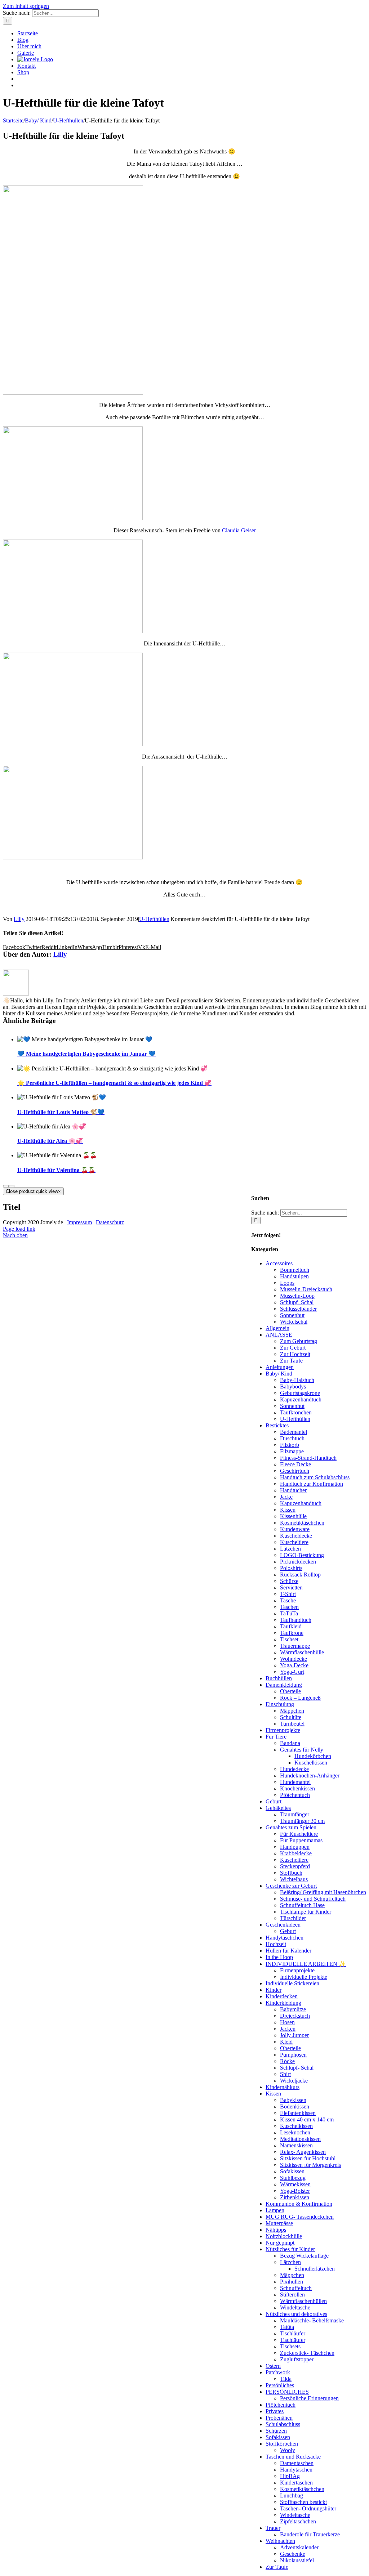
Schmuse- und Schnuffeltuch (313, 1899)
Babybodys (293, 1387)
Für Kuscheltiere (299, 1834)
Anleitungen (280, 1367)
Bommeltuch (295, 1270)
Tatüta (287, 2327)
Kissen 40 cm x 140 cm (307, 2119)
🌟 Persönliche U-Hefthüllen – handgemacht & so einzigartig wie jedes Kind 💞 (114, 1083)
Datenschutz (110, 1222)
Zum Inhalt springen (26, 6)
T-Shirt (288, 1594)
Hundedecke (294, 1769)
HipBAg (290, 2476)
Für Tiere (276, 1737)
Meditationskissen (300, 2139)
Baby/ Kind (279, 1374)
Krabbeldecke (296, 1853)
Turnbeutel (292, 1724)
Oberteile (290, 1691)
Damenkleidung (284, 1685)
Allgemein (277, 1328)
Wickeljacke (294, 2081)
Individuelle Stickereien (292, 1983)
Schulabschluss (283, 2424)
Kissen (288, 1510)
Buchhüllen (279, 1678)
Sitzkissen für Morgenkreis (310, 2165)
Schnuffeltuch (296, 2288)
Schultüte (291, 1717)
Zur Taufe (291, 1361)
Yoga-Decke (294, 1665)
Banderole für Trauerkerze (310, 2534)
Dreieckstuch (295, 2016)
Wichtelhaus (294, 1879)
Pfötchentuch (295, 1795)
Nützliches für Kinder (290, 2249)
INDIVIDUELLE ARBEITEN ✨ (306, 1964)
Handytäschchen (284, 1938)
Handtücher (293, 1490)
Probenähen (279, 2418)
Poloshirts (291, 1568)
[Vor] (12, 1186)
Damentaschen (297, 2463)
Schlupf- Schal (297, 1302)
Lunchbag (292, 2495)
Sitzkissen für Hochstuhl (308, 2158)
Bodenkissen (295, 2107)
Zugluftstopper (297, 2359)
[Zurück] (6, 1186)
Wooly (288, 2450)
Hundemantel (295, 1782)
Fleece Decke (295, 1464)
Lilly (19, 919)
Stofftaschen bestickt (303, 2502)
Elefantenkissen (298, 2113)
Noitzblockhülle (284, 2236)
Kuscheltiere (294, 1542)
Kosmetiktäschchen (302, 1523)
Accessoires (279, 1263)
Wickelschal (294, 1322)
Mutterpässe (279, 2223)
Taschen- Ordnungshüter (308, 2508)
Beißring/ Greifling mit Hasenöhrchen (323, 1892)
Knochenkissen (297, 1788)
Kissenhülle (293, 1516)
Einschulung (280, 1704)
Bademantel (294, 1432)
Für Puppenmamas (301, 1840)
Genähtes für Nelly (302, 1750)
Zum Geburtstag (299, 1341)
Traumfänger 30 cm (302, 1821)
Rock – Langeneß (300, 1698)
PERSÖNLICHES (287, 2392)
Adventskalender (299, 2547)
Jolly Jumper (294, 2035)
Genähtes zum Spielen (291, 1827)
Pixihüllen (292, 2282)
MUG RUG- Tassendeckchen (300, 2217)
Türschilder (293, 1918)
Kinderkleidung (283, 2003)
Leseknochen (295, 2132)
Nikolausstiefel (297, 2560)
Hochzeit (276, 1944)
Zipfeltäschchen (298, 2521)
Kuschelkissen (311, 1763)
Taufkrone (292, 1633)
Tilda (286, 2379)
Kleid (286, 2042)
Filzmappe (292, 1451)
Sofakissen (292, 2171)
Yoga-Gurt (292, 1672)
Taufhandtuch (296, 1620)
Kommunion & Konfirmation (299, 2204)
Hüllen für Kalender (288, 1951)
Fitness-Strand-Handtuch (308, 1458)
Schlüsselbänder (298, 1309)
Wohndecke (294, 1659)
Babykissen (293, 2100)
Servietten (291, 1587)
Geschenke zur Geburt (291, 1886)
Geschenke (293, 2554)
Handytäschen (296, 2470)
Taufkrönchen (296, 1412)
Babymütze (293, 2009)
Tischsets (290, 2346)
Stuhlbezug (293, 2178)
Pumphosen (293, 2055)
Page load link (19, 1229)
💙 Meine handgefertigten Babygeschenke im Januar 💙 (86, 1054)
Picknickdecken (298, 1562)
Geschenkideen (283, 1925)
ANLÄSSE (279, 1335)
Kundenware (295, 1529)
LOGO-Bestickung (302, 1555)
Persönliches (280, 2385)
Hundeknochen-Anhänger (310, 1776)
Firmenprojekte (283, 1730)
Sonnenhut (292, 1315)
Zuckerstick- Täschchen (307, 2353)
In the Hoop (279, 1957)
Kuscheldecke (296, 1536)
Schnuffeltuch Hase (302, 1905)
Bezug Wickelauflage (304, 2256)
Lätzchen (290, 1549)
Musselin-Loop (297, 1296)
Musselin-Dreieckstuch (306, 1289)
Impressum (79, 1222)
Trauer (273, 2528)
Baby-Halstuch (297, 1380)
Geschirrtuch (295, 1471)
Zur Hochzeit (295, 1354)
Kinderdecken (282, 1996)
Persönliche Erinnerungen (309, 2398)
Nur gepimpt (280, 2243)
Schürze (289, 1581)
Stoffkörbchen (282, 2444)
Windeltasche (295, 2307)
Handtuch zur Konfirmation (312, 1484)
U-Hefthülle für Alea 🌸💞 (50, 1141)
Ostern (273, 2366)
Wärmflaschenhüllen (303, 2301)
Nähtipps (276, 2230)
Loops (287, 1283)
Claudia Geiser (239, 530)
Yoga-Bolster (295, 2191)
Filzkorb (290, 1445)
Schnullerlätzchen (315, 2269)
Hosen (287, 2022)
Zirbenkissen (295, 2197)
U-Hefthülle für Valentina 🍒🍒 (56, 1170)
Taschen (289, 1607)
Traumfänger (295, 1814)
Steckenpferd (295, 1866)
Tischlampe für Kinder (306, 1912)
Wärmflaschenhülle (302, 1652)
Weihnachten (280, 2541)
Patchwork (278, 2372)
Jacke (286, 1497)
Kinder (274, 1990)
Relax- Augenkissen (303, 2152)
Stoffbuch (291, 1873)
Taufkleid (291, 1626)
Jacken (288, 2029)
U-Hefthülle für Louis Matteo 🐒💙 (61, 1112)
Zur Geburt (293, 1348)
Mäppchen (292, 1711)
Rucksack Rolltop (300, 1575)
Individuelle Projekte (304, 1977)
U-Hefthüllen (154, 919)
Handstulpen (294, 1276)
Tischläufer (293, 2333)
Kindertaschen (296, 2483)
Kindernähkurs (283, 2087)
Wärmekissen (295, 2184)
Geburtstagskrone (300, 1393)
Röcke (287, 2061)
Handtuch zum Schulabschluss (315, 1477)
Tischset (289, 1639)
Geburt (274, 1801)
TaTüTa (289, 1613)
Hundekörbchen (313, 1756)
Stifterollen (292, 2295)
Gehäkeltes (278, 1808)
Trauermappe (295, 1646)
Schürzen (276, 2431)
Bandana (290, 1743)
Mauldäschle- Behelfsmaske (312, 2320)
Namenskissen (296, 2145)
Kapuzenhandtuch (301, 1399)
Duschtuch (292, 1438)
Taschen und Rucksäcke (293, 2457)
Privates (275, 2411)
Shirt (285, 2074)
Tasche (288, 1600)
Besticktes (277, 1425)
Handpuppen (295, 1847)
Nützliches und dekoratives (296, 2314)
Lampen (275, 2210)
